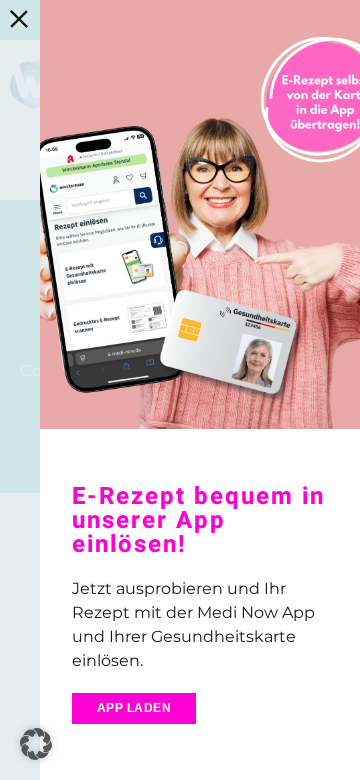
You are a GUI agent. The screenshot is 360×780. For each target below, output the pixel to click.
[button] (36, 744)
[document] (180, 390)
